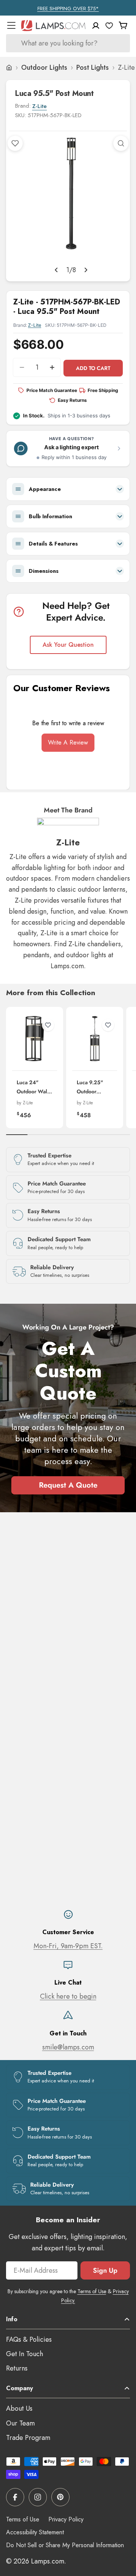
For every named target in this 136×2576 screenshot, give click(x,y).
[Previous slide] (56, 270)
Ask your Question (68, 645)
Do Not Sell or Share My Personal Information (65, 2545)
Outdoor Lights (44, 67)
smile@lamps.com (68, 2047)
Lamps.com (48, 2561)
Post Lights (93, 67)
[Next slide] (86, 270)
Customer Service (68, 1932)
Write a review (68, 742)
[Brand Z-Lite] (68, 828)
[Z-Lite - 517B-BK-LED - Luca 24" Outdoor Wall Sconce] (35, 1039)
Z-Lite (39, 106)
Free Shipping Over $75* (68, 9)
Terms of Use (92, 2291)
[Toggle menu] (11, 25)
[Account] (96, 26)
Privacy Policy (66, 2519)
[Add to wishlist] (15, 143)
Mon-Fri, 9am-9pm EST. (68, 1946)
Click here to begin (68, 1996)
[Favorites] (109, 25)
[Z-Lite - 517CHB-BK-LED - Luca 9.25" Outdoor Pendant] (95, 1039)
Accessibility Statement (35, 2532)
